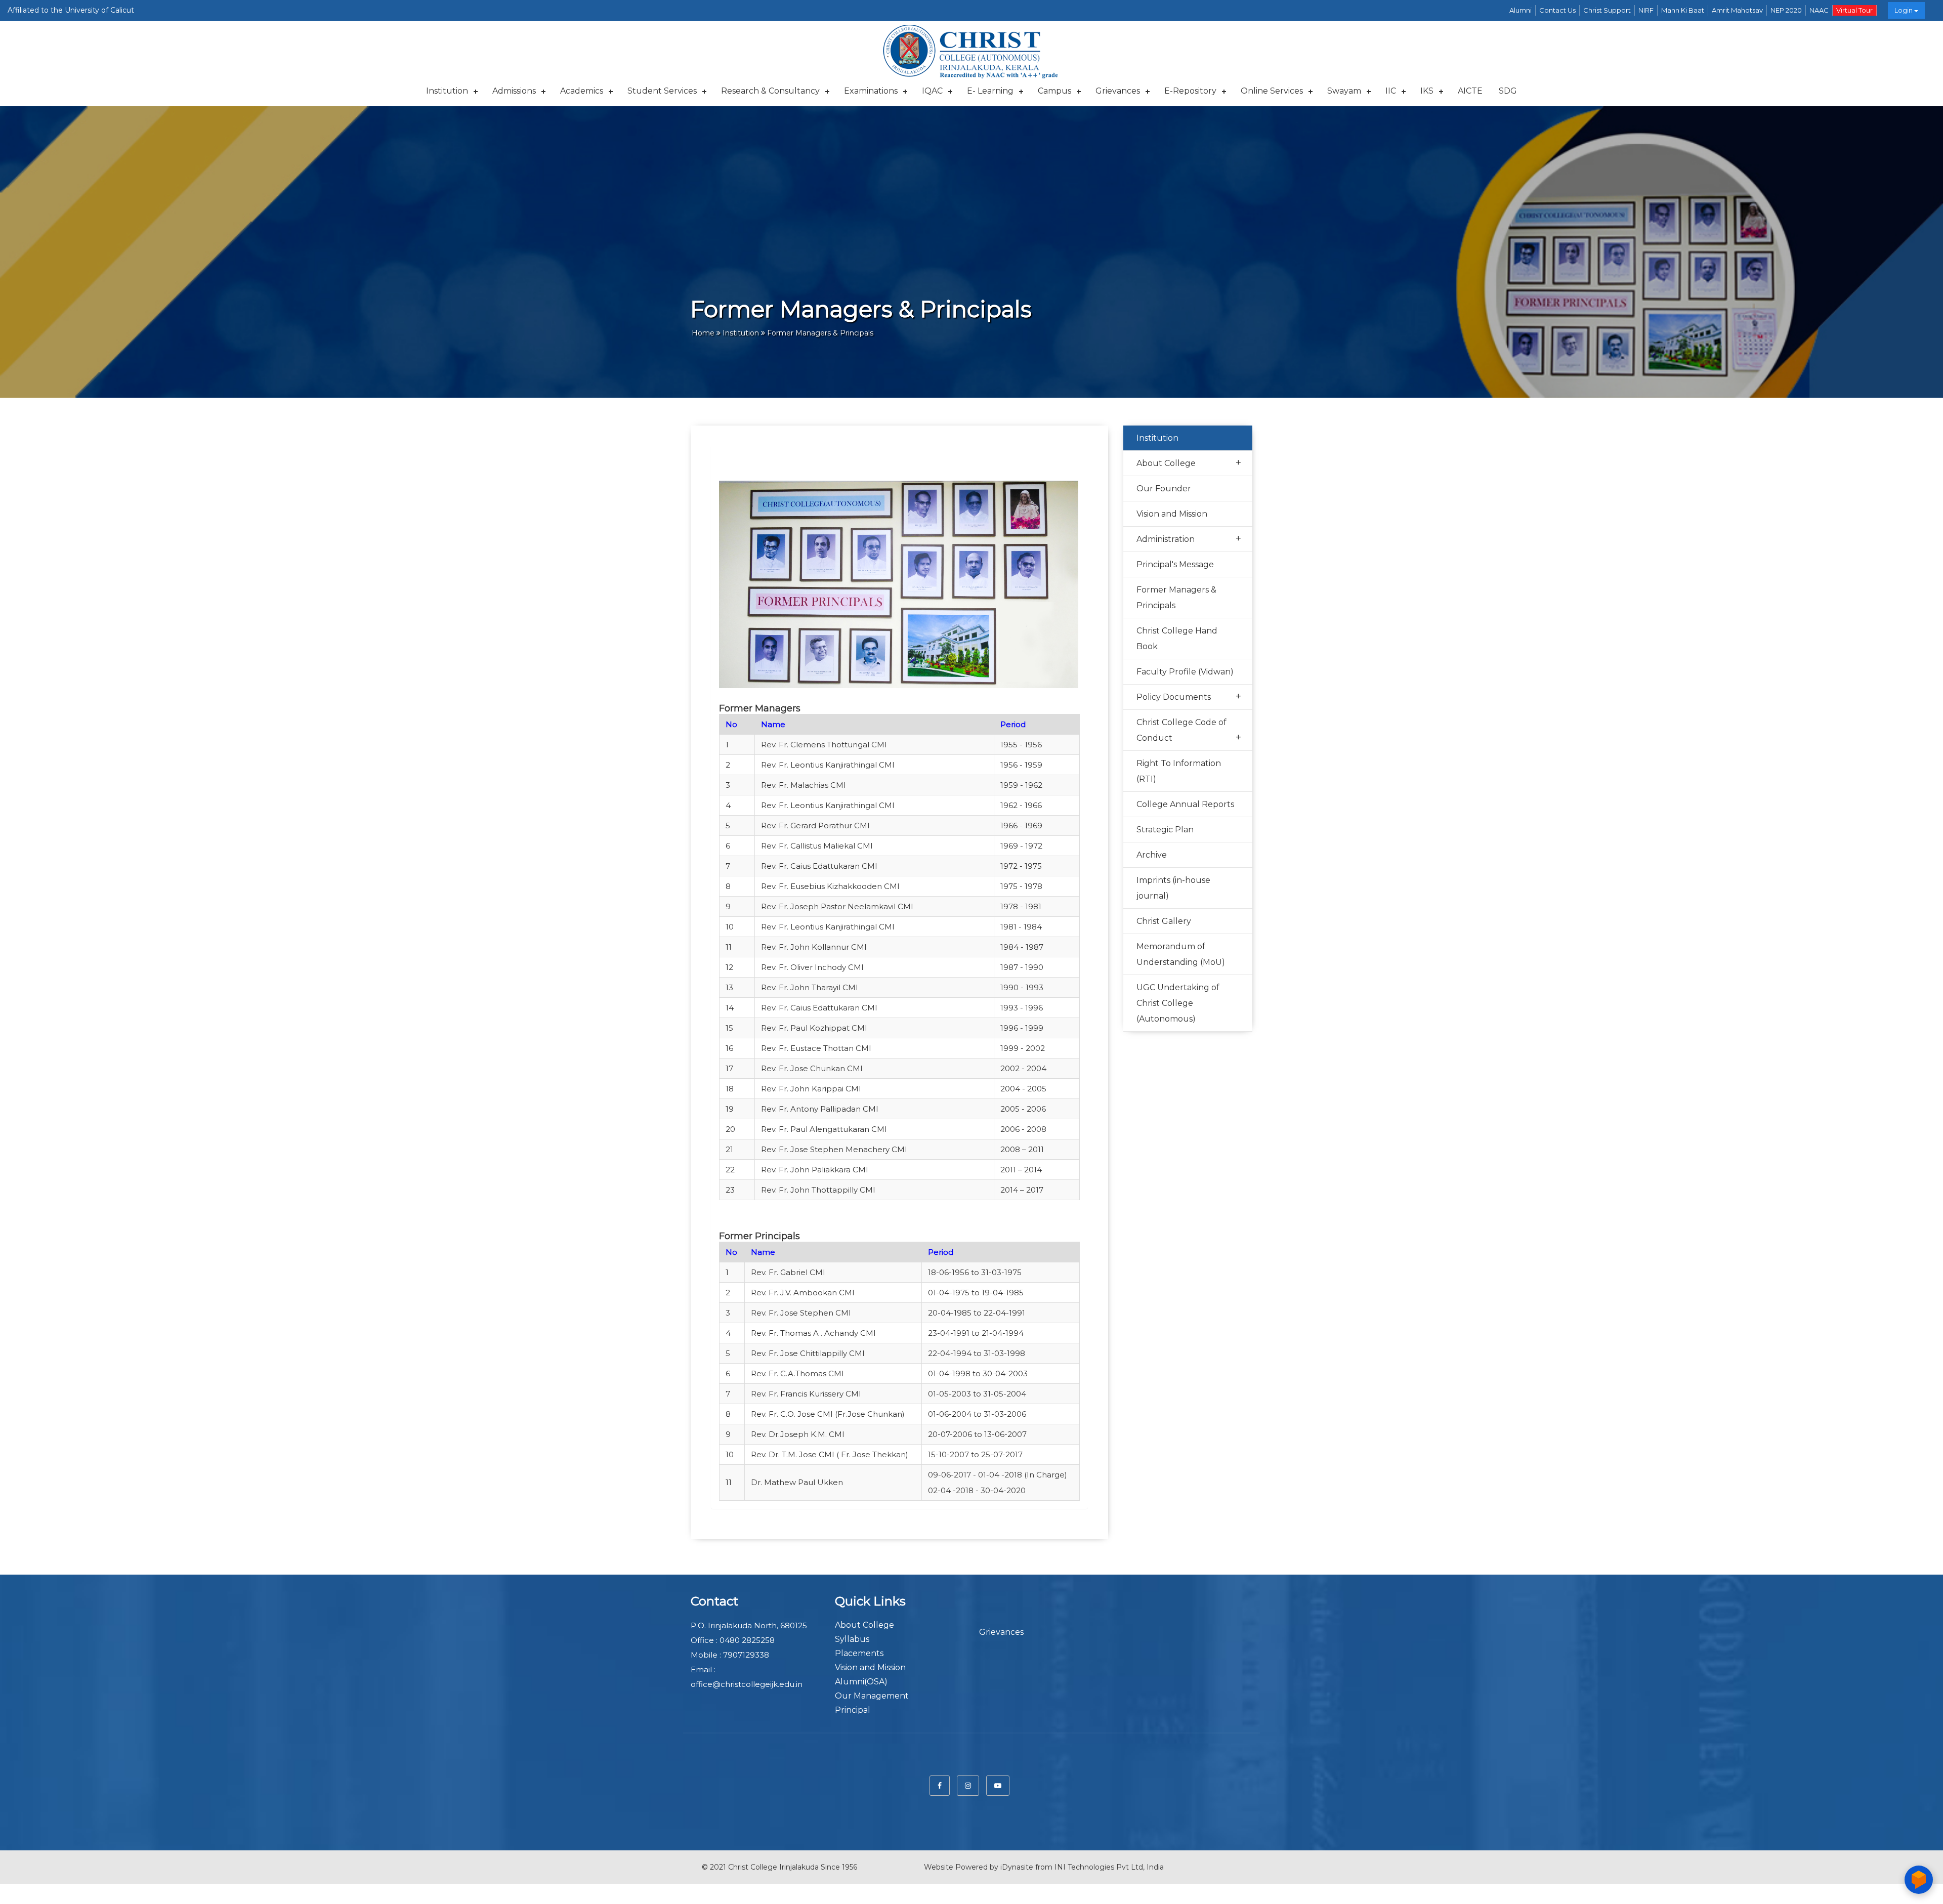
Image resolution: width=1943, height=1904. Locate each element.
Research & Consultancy (770, 91)
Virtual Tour (1854, 10)
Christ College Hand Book (1177, 639)
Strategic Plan (1165, 830)
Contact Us (1557, 10)
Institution (447, 91)
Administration (1189, 538)
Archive (1152, 855)
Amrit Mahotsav (1737, 10)
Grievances (1118, 91)
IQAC (932, 91)
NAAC (1819, 10)
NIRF (1646, 10)
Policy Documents (1189, 696)
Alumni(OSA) (861, 1682)
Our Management (872, 1696)
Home (703, 333)
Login (1904, 10)
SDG (1508, 91)
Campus (1054, 91)
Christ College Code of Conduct (1189, 730)
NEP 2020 (1786, 10)
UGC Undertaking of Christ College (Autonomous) (1178, 1003)
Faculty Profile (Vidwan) (1185, 672)
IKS (1427, 91)
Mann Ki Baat (1683, 10)
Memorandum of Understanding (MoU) (1181, 954)
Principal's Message (1175, 564)
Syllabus (852, 1639)
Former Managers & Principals (1176, 598)
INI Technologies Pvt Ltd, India (1109, 1867)
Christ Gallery (1164, 921)
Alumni (1520, 10)
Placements (859, 1653)
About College (1189, 462)
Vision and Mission (1172, 514)
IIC (1391, 91)
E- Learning (990, 91)
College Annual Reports (1185, 804)
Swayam (1344, 91)
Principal (853, 1710)
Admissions (514, 91)
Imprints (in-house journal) (1173, 888)
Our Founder (1164, 489)
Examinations (871, 91)
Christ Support (1607, 10)
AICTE (1470, 91)
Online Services (1272, 91)
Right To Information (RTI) (1179, 771)
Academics (582, 91)
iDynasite (1017, 1867)
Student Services (662, 91)
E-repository (1190, 91)
